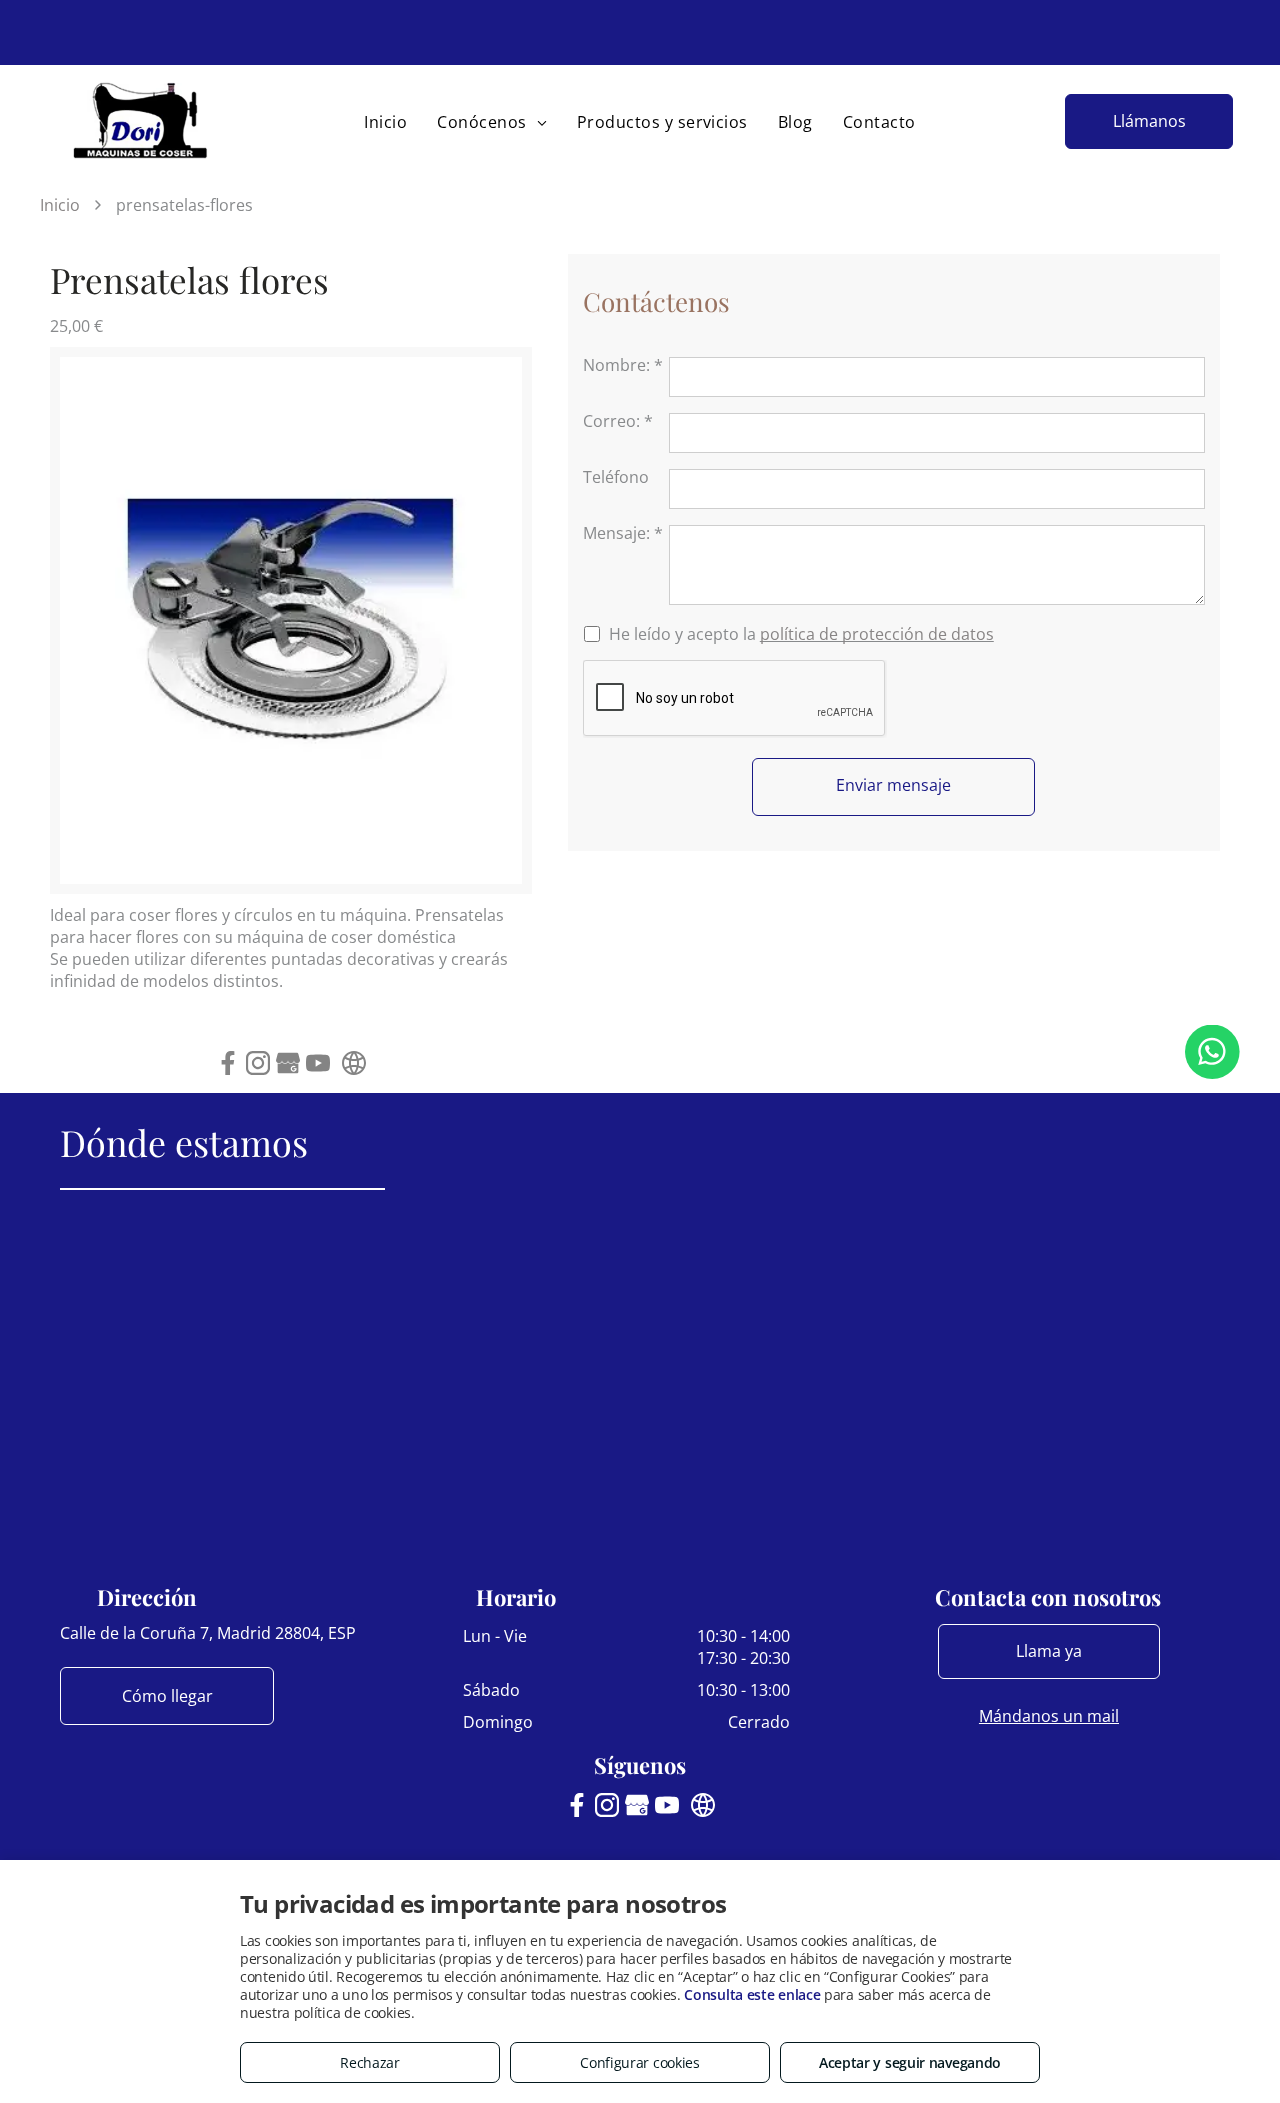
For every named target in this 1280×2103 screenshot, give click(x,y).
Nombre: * (623, 365)
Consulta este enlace (752, 1994)
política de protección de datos (877, 634)
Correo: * (618, 421)
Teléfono (616, 477)
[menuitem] (385, 122)
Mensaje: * (623, 533)
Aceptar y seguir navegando (910, 2062)
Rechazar (370, 2062)
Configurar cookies (640, 2062)
